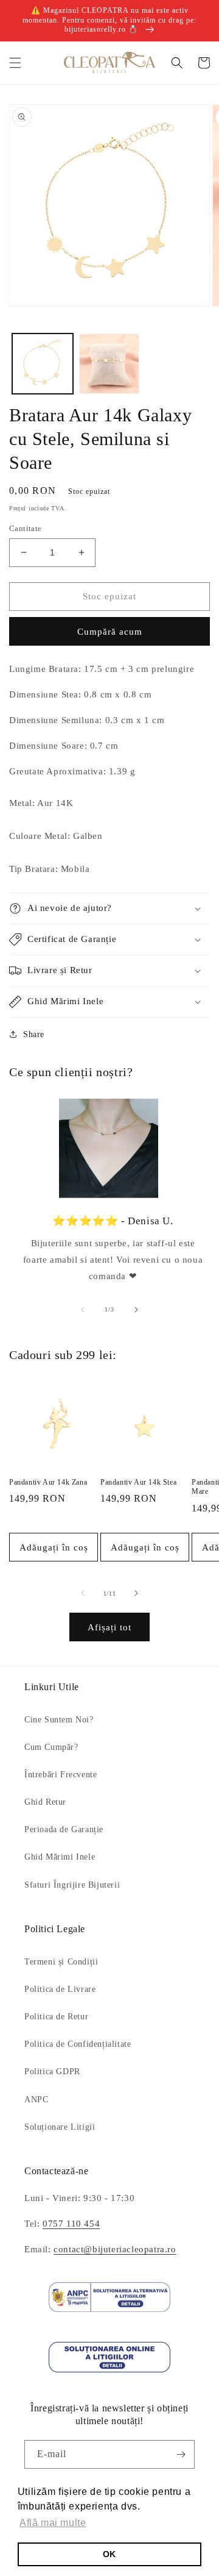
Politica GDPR (52, 2071)
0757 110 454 (71, 2224)
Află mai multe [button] (53, 2523)
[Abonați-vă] (181, 2454)
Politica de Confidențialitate (78, 2044)
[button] (15, 63)
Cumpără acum (110, 632)
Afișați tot (109, 1627)
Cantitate (26, 528)
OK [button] (109, 2554)
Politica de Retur (56, 2017)
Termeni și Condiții (61, 1962)
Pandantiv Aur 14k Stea (138, 1482)
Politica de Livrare (60, 1989)
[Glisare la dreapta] (136, 1310)
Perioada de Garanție (64, 1829)
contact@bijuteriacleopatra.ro (115, 2249)
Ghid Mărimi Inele (60, 1857)
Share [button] (34, 1034)
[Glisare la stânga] (83, 1310)
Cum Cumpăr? (51, 1747)
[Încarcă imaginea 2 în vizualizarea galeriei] (109, 364)
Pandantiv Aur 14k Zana (48, 1482)
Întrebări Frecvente (61, 1775)
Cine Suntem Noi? (59, 1720)
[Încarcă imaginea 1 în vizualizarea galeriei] (43, 364)
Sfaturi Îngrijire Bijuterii (72, 1885)
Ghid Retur (45, 1802)
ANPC (36, 2100)
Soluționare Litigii (60, 2127)
